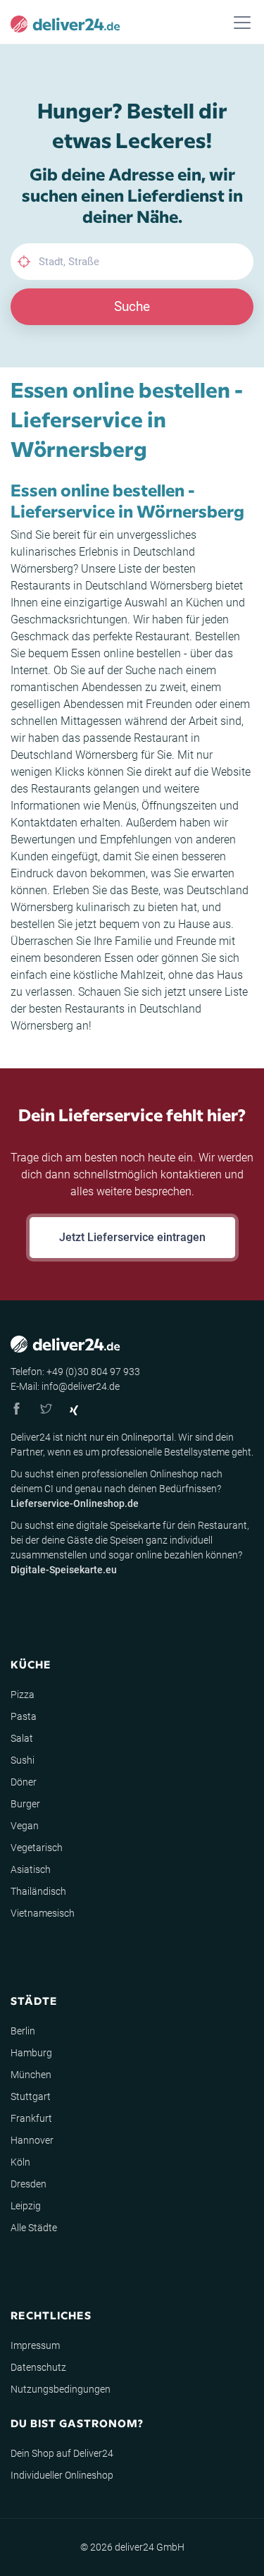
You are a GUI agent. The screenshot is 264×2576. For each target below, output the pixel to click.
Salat (22, 1738)
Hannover (32, 2140)
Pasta (24, 1716)
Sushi (23, 1760)
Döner (24, 1782)
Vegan (25, 1826)
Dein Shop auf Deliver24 (62, 2453)
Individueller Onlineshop (62, 2475)
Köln (20, 2162)
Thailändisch (38, 1891)
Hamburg (31, 2053)
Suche (132, 306)
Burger (25, 1804)
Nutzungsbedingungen (61, 2389)
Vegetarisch (37, 1848)
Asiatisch (31, 1869)
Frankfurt (31, 2118)
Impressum (35, 2345)
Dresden (29, 2184)
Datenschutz (38, 2367)
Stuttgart (31, 2096)
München (31, 2075)
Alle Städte (34, 2228)
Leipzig (26, 2206)
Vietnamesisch (43, 1913)
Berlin (23, 2031)
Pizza (23, 1695)
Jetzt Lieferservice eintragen (132, 1237)
